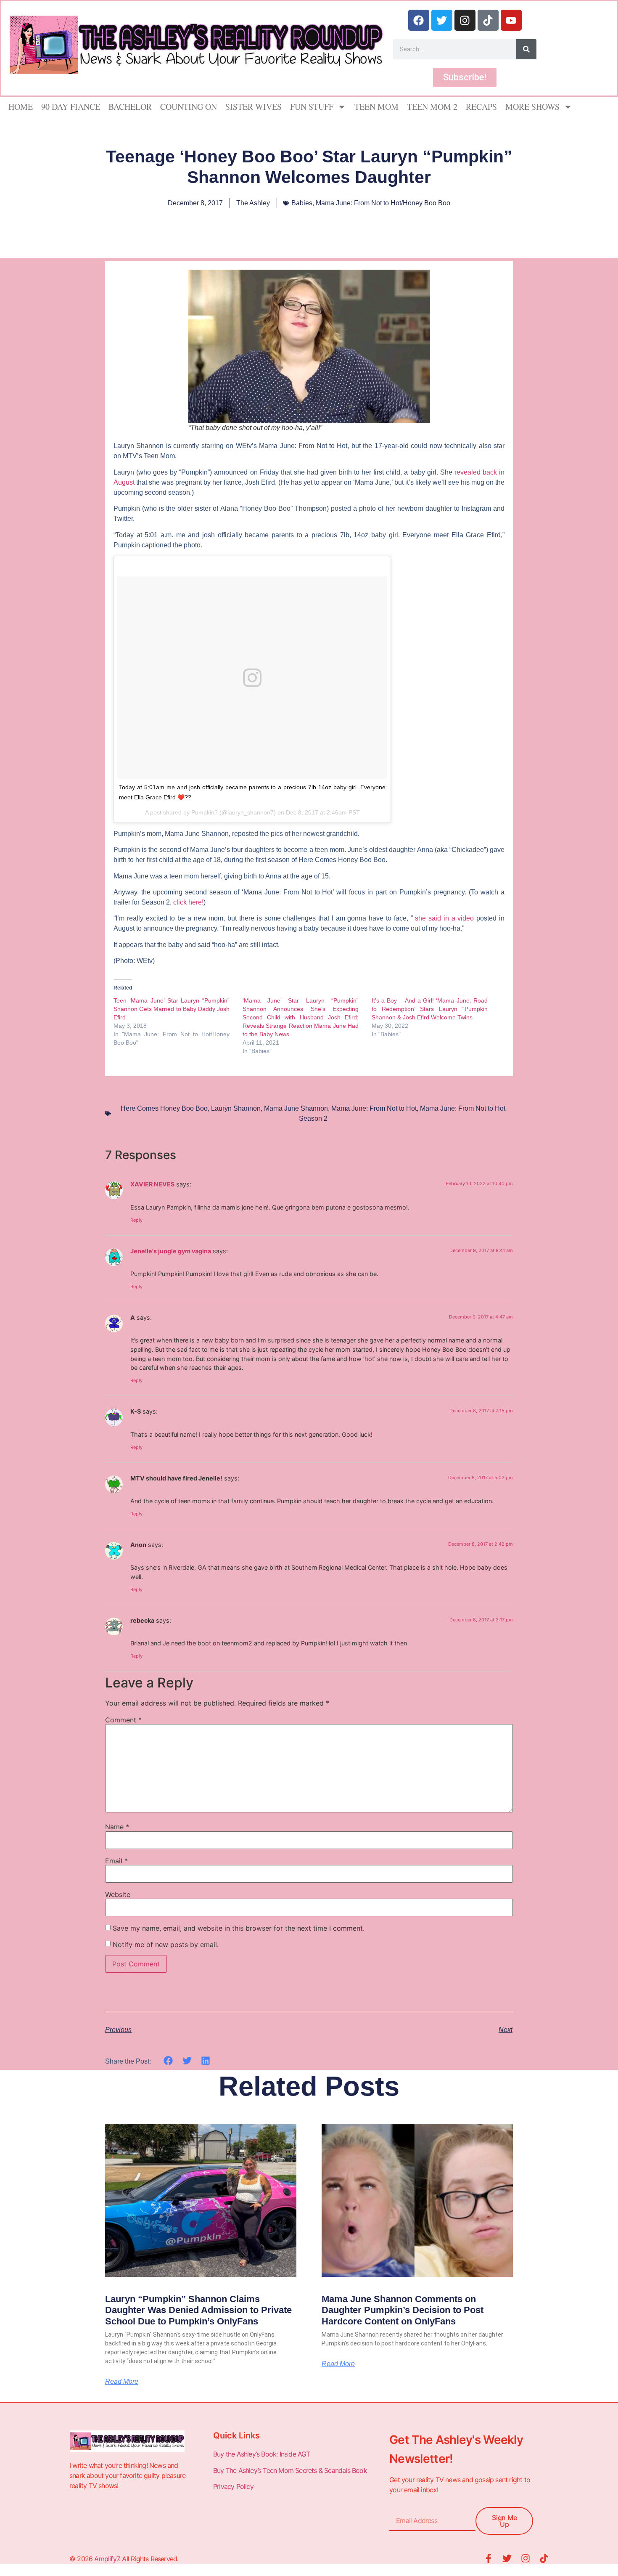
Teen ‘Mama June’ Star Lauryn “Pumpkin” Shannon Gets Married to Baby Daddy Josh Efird (172, 1009)
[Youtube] (511, 20)
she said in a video (444, 918)
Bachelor (130, 107)
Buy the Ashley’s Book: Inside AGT (262, 2454)
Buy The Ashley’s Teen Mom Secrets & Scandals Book (290, 2470)
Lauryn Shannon (236, 1108)
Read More (122, 2382)
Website (118, 1894)
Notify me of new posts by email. (166, 1945)
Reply (136, 1220)
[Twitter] (442, 20)
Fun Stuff (312, 107)
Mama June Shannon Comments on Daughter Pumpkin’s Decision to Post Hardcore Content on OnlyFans (403, 2310)
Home (21, 107)
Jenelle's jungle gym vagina (171, 1251)
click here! (188, 902)
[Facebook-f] (489, 2558)
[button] (168, 2061)
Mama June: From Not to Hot (374, 1108)
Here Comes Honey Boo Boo (164, 1108)
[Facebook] (419, 20)
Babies (302, 203)
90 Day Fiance (71, 107)
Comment (123, 1720)
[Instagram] (465, 20)
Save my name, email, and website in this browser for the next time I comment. (239, 1928)
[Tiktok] (488, 20)
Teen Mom (376, 107)
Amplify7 (107, 2559)
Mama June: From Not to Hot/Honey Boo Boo (383, 203)
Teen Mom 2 (432, 107)
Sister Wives (254, 107)
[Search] (526, 49)
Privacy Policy (234, 2486)
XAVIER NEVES (152, 1184)
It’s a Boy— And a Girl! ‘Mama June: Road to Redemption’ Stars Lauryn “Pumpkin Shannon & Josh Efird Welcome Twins (430, 1009)
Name (117, 1827)
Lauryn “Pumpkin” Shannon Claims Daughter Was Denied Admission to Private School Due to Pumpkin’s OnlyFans (198, 2310)
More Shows (532, 107)
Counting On (189, 107)
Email (116, 1861)
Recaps (481, 107)
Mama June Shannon (296, 1108)
